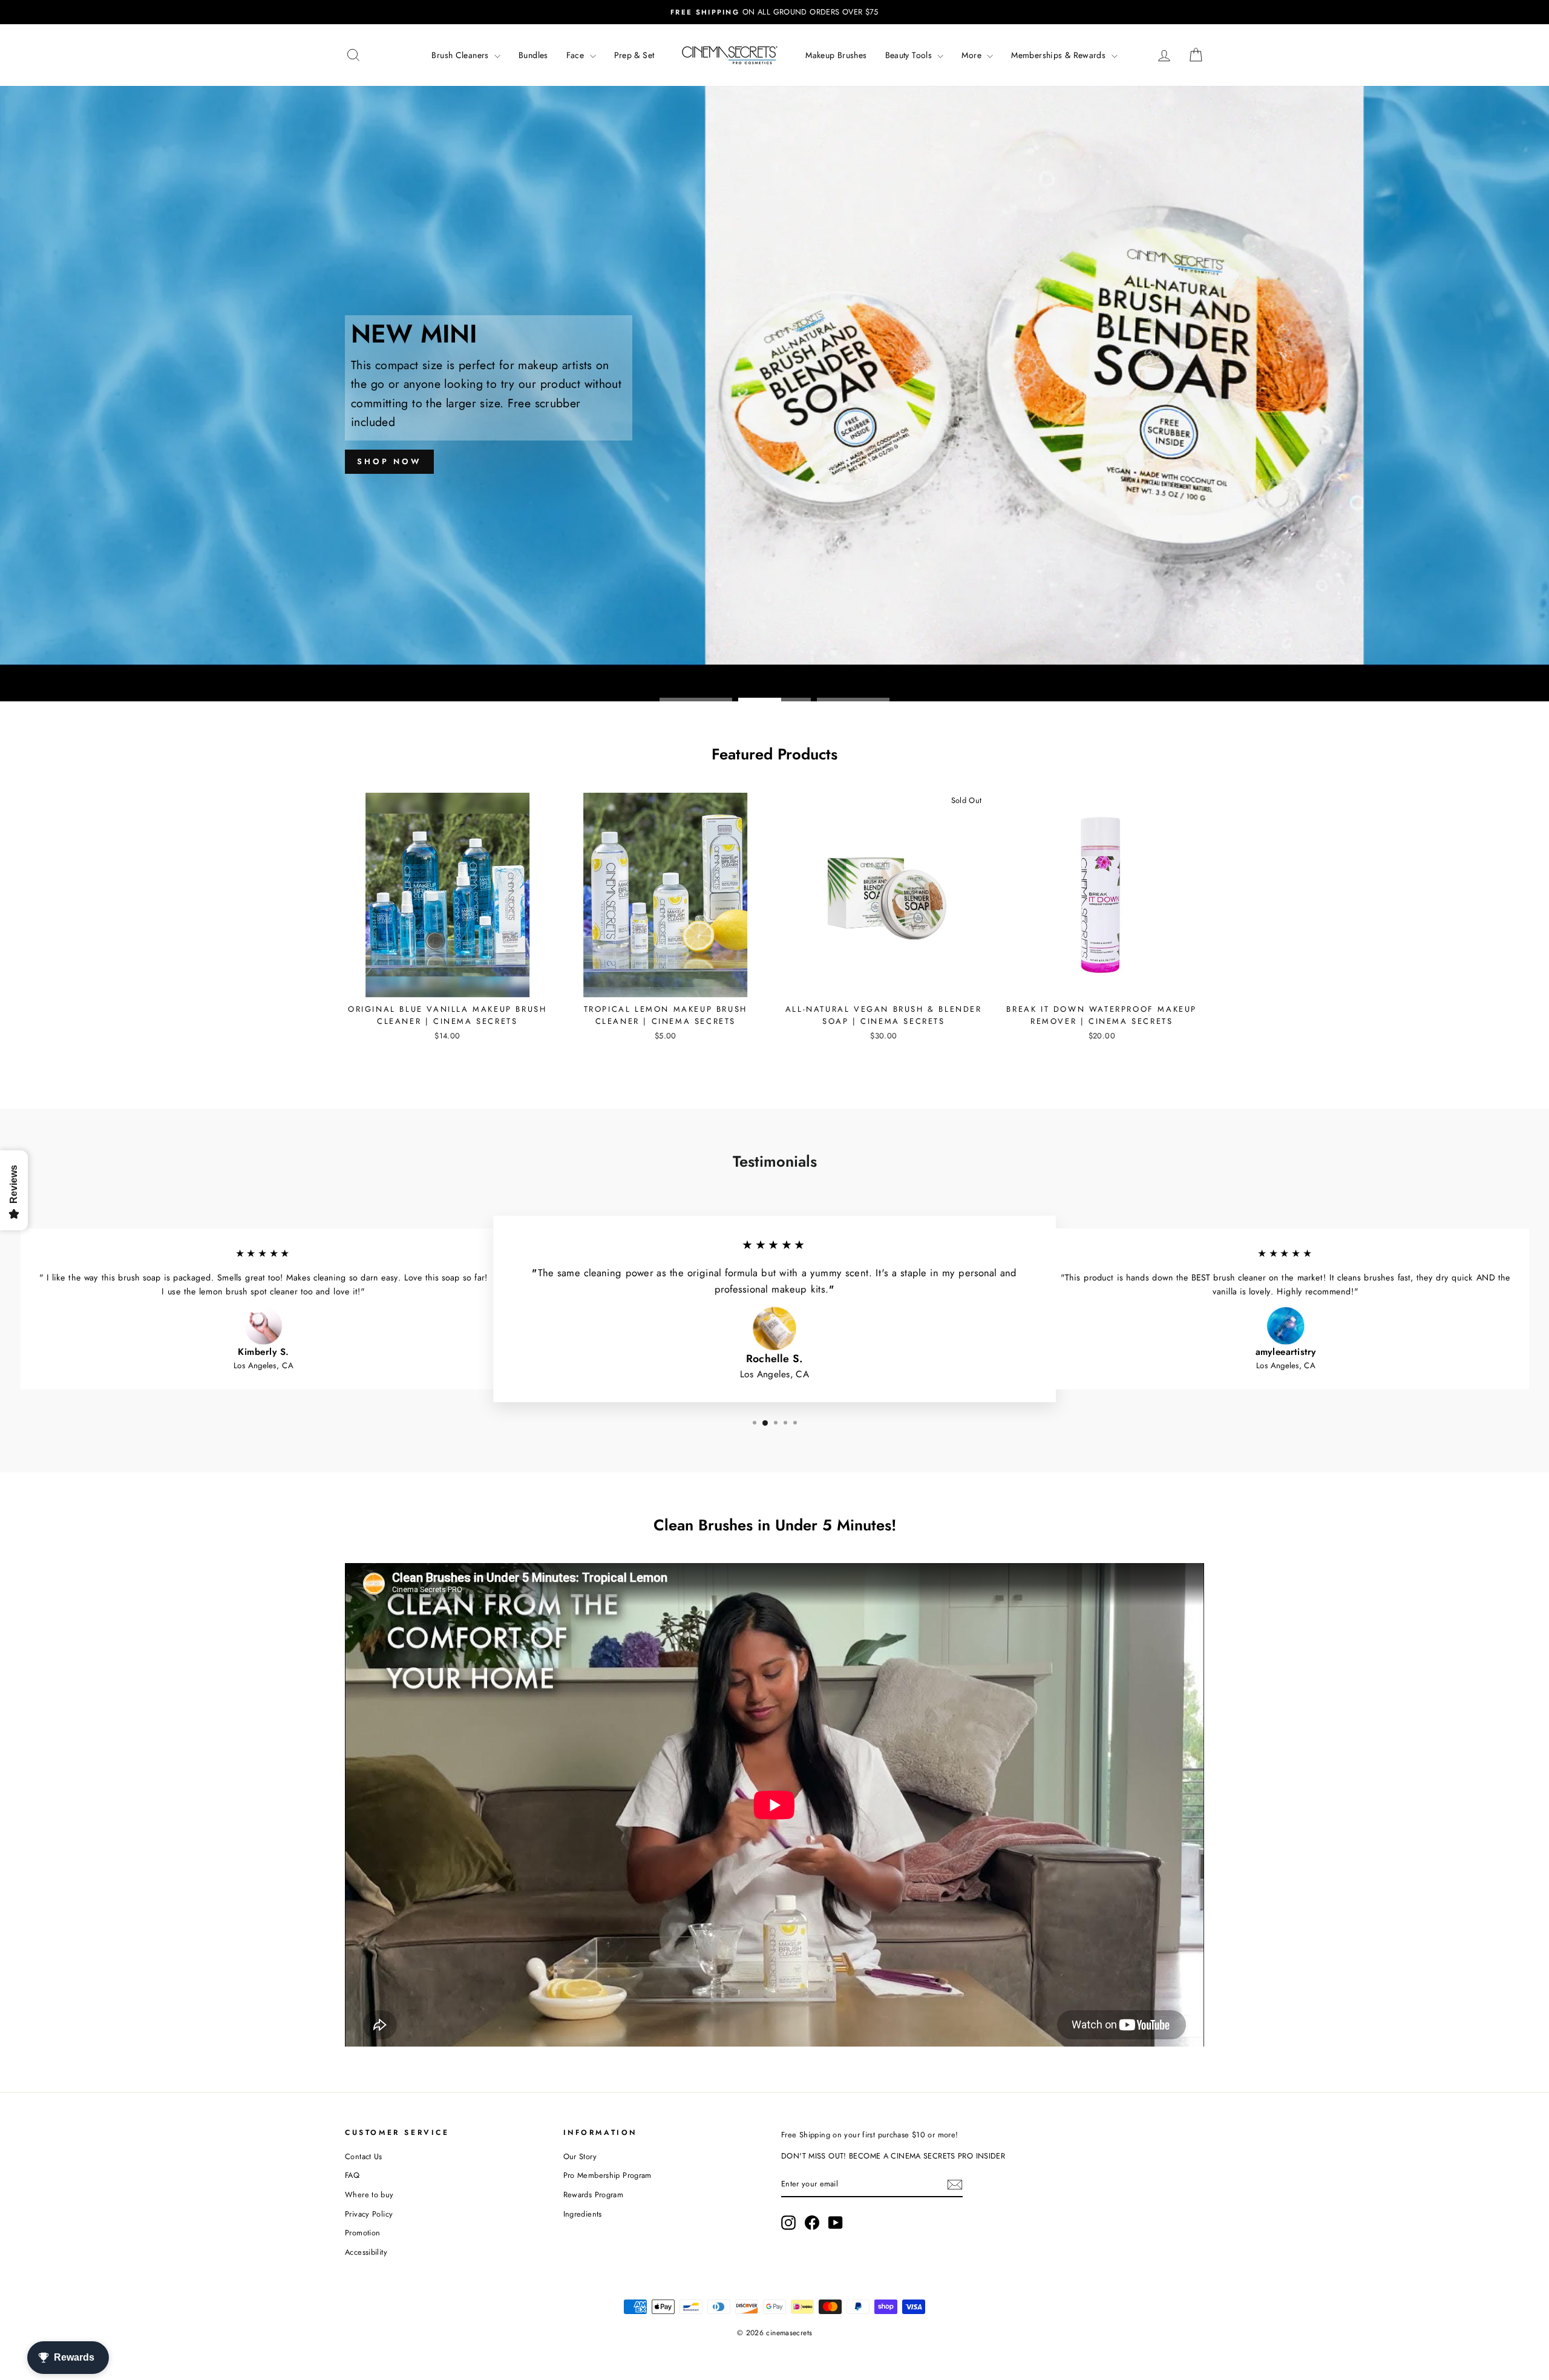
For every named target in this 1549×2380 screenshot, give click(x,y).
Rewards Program (594, 2195)
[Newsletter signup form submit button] (955, 2185)
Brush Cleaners (461, 55)
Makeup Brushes (836, 55)
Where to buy (369, 2195)
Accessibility (366, 2252)
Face (577, 55)
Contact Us (364, 2156)
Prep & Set (634, 55)
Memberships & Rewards (1059, 55)
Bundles (533, 55)
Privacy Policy (369, 2214)
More (973, 55)
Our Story (580, 2156)
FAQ (352, 2175)
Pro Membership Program (607, 2175)
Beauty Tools (910, 55)
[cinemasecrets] (730, 55)
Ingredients (583, 2214)
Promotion (362, 2233)
